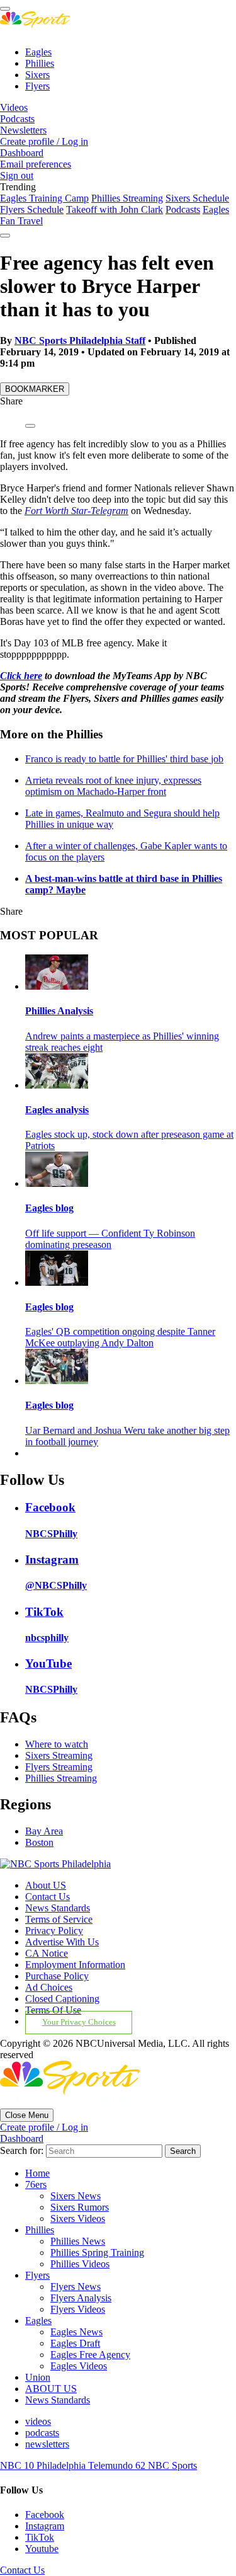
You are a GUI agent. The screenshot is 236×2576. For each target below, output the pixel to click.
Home (37, 2173)
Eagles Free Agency (90, 2355)
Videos (14, 107)
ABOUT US (51, 2389)
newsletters (47, 2444)
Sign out (17, 175)
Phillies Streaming (127, 198)
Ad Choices (49, 1987)
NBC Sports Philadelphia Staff (80, 341)
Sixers (37, 75)
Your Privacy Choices (79, 2022)
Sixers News (76, 2196)
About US (46, 1885)
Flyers (37, 86)
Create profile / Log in (44, 141)
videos (38, 2421)
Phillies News (78, 2241)
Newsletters (23, 130)
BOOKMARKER (35, 389)
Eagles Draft (75, 2343)
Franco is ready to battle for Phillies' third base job (124, 759)
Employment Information (75, 1965)
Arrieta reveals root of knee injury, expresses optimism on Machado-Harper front (113, 786)
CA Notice (47, 1953)
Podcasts (17, 119)
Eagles (38, 52)
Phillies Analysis (59, 1011)
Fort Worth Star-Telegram (76, 511)
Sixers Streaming (59, 1755)
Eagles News (76, 2332)
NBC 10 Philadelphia (44, 2465)
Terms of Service (59, 1919)
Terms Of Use (53, 2010)
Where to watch (57, 1744)
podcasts (42, 2433)
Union (38, 2377)
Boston (39, 1842)
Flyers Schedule (32, 209)
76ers (36, 2184)
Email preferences (36, 164)
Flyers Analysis (81, 2298)
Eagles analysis (57, 1110)
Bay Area (44, 1831)
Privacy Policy (54, 1931)
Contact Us (48, 1897)
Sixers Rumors (80, 2207)
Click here (21, 676)
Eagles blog (49, 1208)
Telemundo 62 (118, 2465)
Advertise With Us (62, 1942)
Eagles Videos (79, 2366)
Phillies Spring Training (97, 2253)
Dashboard (22, 153)
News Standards (58, 1908)
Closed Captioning (62, 1999)
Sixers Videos (78, 2218)
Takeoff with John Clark (115, 209)
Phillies (40, 63)
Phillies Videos (80, 2264)
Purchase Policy (57, 1976)
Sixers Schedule (197, 198)
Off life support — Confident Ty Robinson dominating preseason (110, 1239)
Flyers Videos (78, 2309)
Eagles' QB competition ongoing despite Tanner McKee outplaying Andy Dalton (120, 1337)
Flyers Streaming (59, 1767)
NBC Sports (172, 2465)
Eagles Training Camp (44, 198)
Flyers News (76, 2287)
